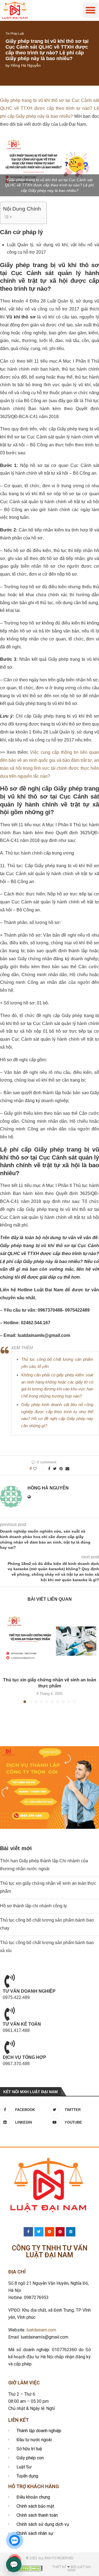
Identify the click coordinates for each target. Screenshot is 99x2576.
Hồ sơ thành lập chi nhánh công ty (33, 1906)
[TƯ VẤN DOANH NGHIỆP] (10, 1981)
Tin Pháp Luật (15, 33)
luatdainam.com (41, 2330)
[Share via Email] (67, 1469)
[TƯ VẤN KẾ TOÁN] (10, 2014)
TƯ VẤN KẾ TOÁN (22, 2024)
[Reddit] (50, 2232)
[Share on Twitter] (55, 1469)
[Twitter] (39, 2232)
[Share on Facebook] (49, 1469)
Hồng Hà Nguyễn (26, 65)
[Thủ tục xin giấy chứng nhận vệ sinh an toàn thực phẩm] (50, 1641)
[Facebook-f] (28, 2232)
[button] (91, 10)
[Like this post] (39, 1469)
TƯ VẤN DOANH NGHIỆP (29, 1991)
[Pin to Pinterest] (61, 1469)
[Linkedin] (71, 2232)
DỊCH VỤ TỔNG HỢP (24, 2057)
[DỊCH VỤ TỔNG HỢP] (10, 2047)
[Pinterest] (60, 2232)
